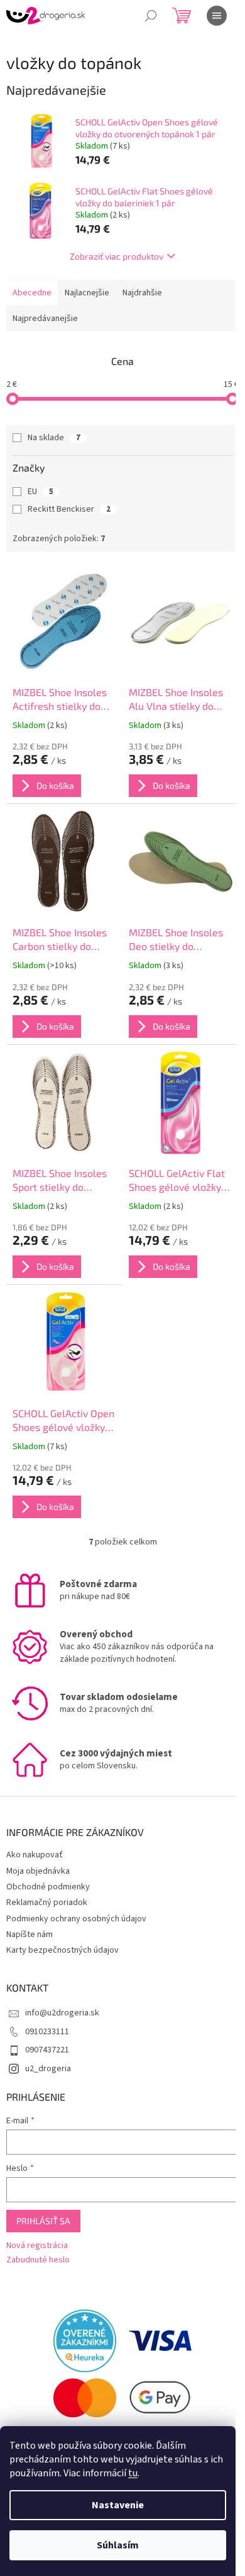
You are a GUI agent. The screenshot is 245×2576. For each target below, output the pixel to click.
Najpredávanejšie (45, 319)
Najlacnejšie (87, 293)
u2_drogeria (48, 2069)
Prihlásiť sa (43, 2221)
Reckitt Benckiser (69, 509)
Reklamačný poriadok (47, 1903)
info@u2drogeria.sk (62, 2013)
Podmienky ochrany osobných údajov (76, 1919)
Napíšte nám (30, 1935)
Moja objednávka (38, 1871)
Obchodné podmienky (48, 1887)
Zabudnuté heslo (38, 2260)
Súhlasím (118, 2545)
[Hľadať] (151, 16)
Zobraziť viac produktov (117, 256)
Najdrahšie (142, 293)
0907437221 (47, 2050)
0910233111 (47, 2032)
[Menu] (217, 16)
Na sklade (54, 438)
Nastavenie (118, 2505)
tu (133, 2473)
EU (41, 492)
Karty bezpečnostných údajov (63, 1950)
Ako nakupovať (35, 1855)
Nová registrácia (37, 2246)
